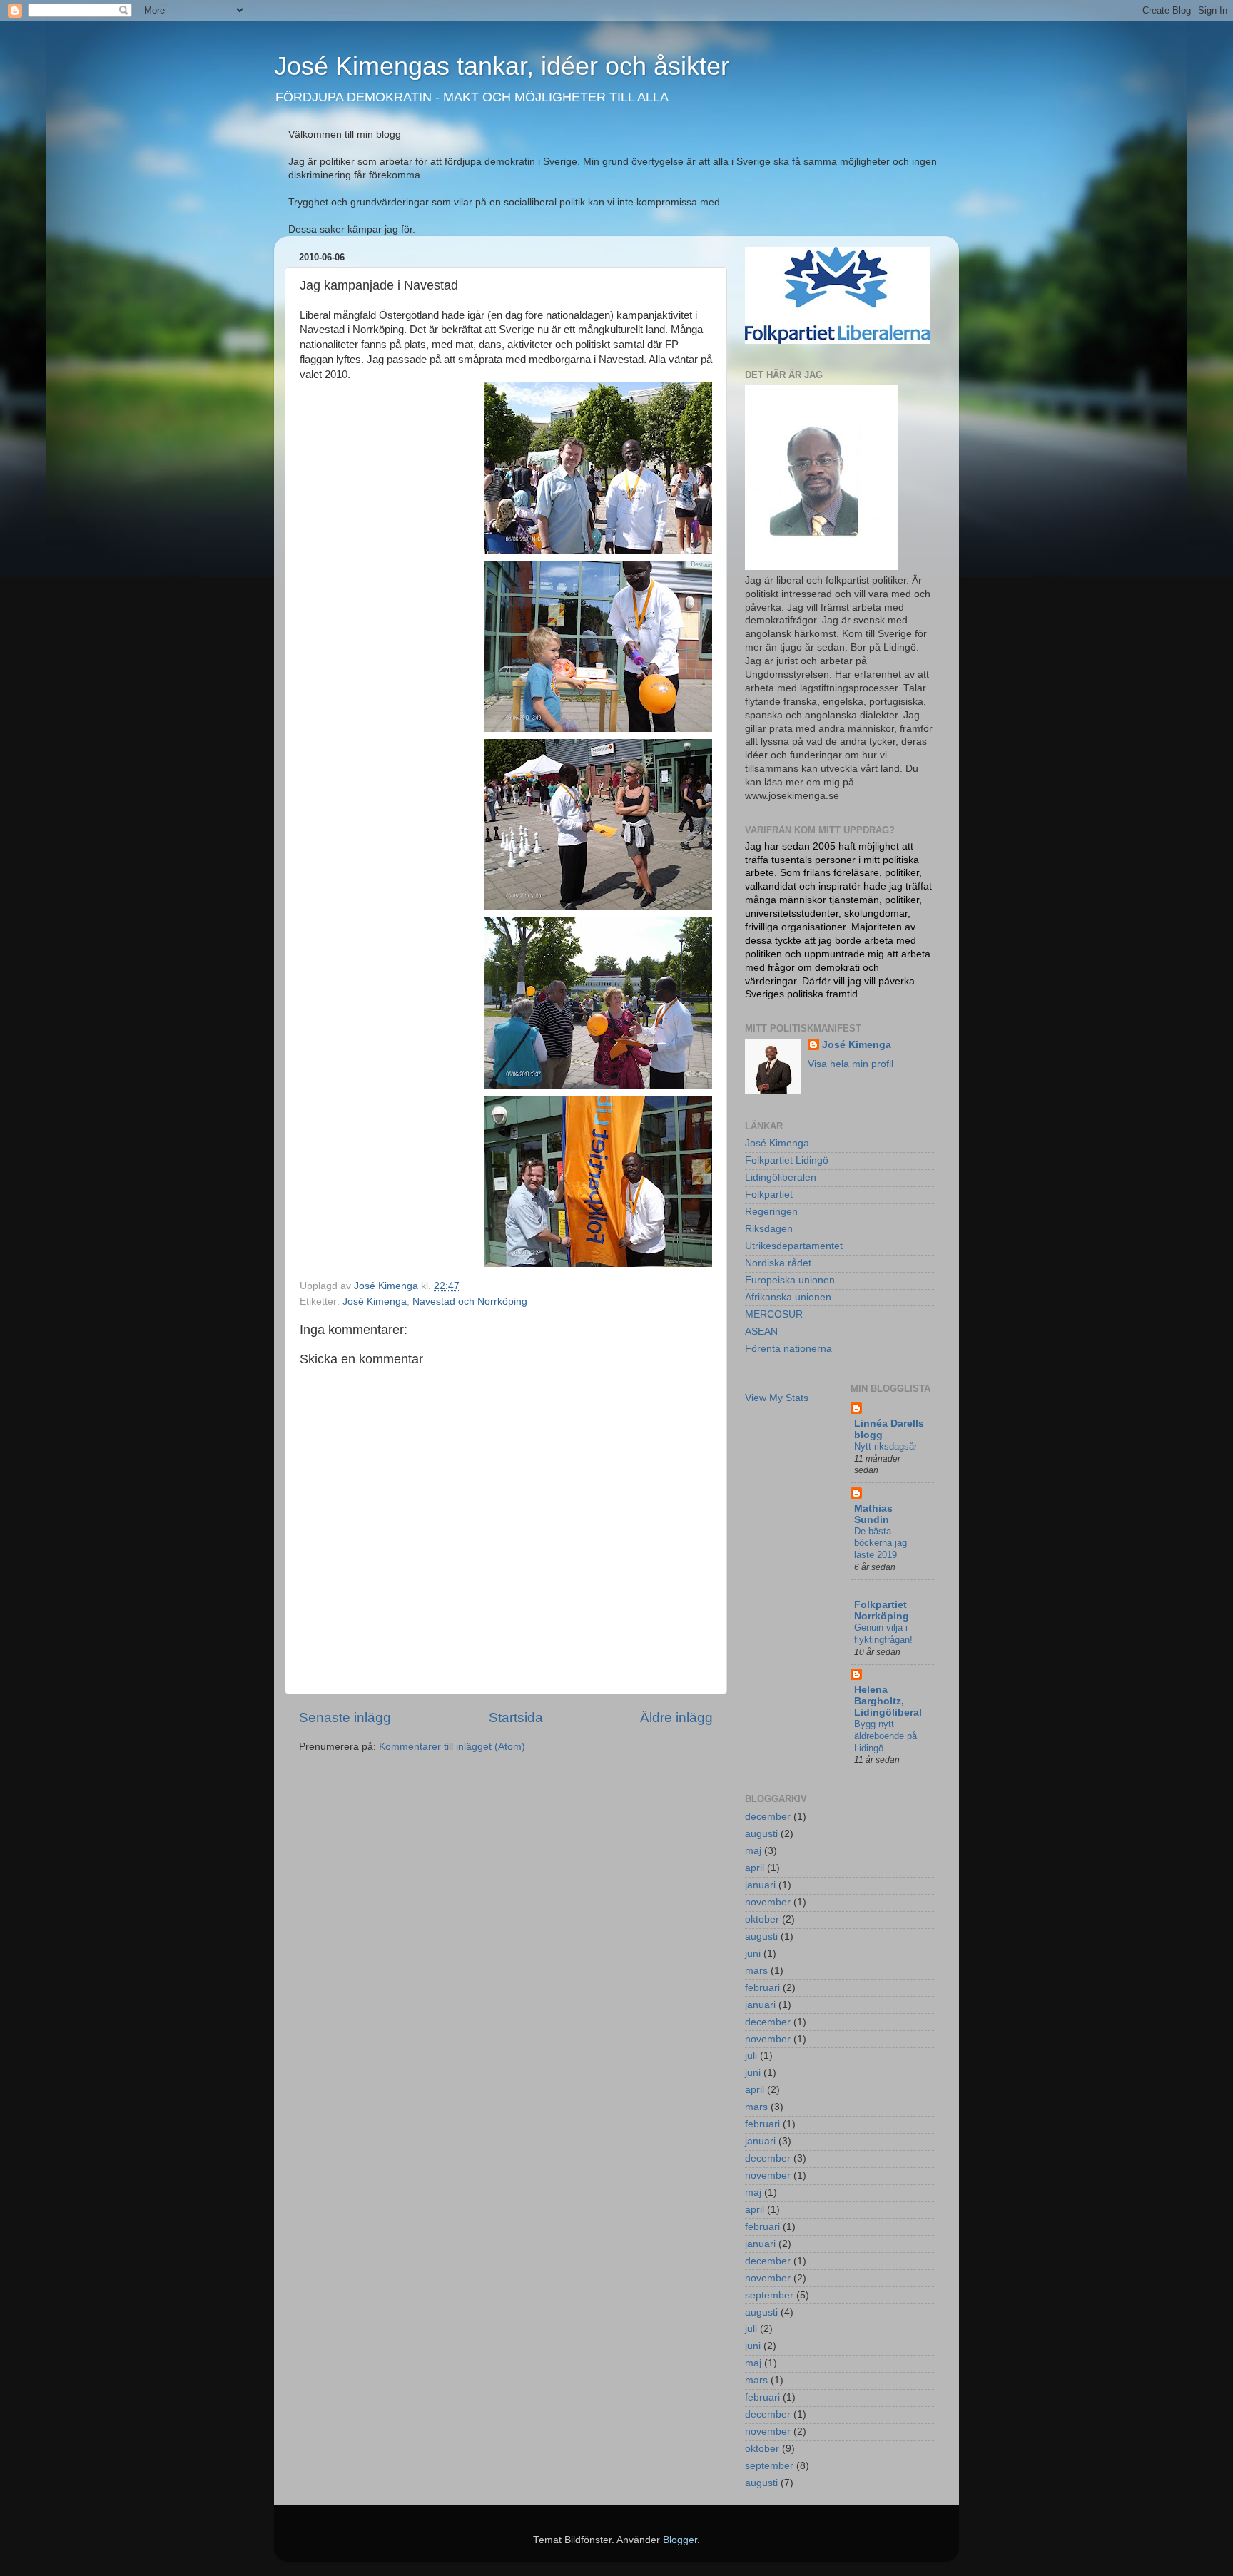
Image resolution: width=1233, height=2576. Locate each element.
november (768, 1902)
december (768, 1817)
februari (762, 1988)
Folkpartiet (769, 1195)
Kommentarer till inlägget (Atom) (452, 1747)
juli (751, 2056)
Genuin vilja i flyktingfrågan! (883, 1634)
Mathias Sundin (873, 1514)
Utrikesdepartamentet (794, 1246)
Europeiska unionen (790, 1280)
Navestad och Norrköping (470, 1302)
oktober (762, 1919)
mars (756, 1971)
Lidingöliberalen (781, 1177)
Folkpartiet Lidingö (787, 1160)
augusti (761, 1834)
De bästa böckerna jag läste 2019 (881, 1543)
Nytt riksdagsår (886, 1446)
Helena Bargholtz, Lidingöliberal (888, 1701)
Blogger (680, 2540)
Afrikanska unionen (788, 1297)
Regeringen (771, 1212)
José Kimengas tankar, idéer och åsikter (502, 66)
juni (753, 1954)
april (755, 1868)
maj (753, 1851)
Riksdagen (769, 1229)
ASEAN (761, 1332)
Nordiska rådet (778, 1263)
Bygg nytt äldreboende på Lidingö (886, 1736)
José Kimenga (375, 1302)
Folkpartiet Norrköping (882, 1610)
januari (760, 1885)
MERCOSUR (774, 1314)
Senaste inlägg (345, 1717)
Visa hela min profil (851, 1064)
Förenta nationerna (788, 1349)
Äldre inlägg (676, 1717)
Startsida (516, 1717)
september (769, 2295)
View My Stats (777, 1398)
